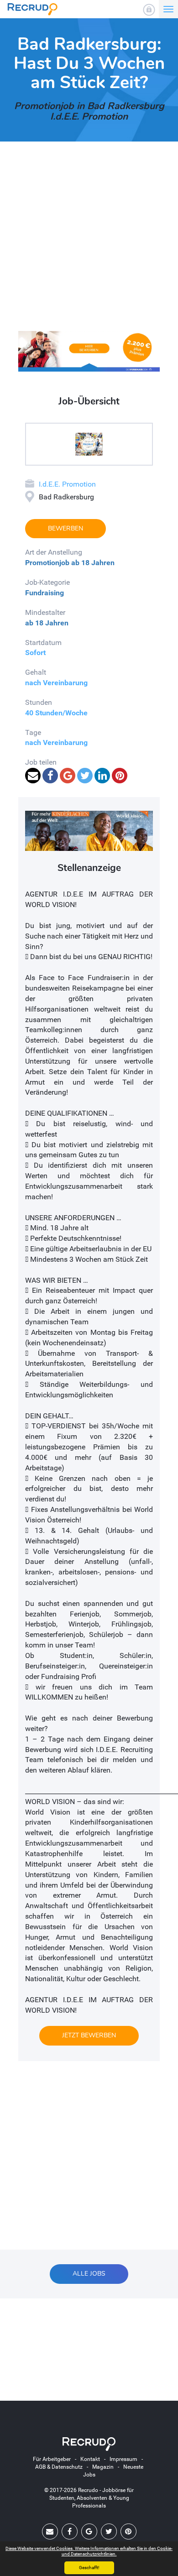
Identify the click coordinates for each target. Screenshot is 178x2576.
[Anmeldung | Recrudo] (149, 10)
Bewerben (65, 528)
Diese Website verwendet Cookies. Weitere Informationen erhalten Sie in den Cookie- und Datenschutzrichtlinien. (89, 2551)
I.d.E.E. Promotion (67, 484)
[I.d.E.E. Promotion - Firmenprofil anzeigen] (89, 444)
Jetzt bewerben (89, 2035)
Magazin (103, 2467)
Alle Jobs (89, 2274)
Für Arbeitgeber (52, 2459)
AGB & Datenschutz (59, 2467)
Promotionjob (47, 563)
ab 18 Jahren (93, 563)
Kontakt (90, 2459)
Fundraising (44, 593)
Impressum (123, 2459)
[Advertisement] (89, 242)
